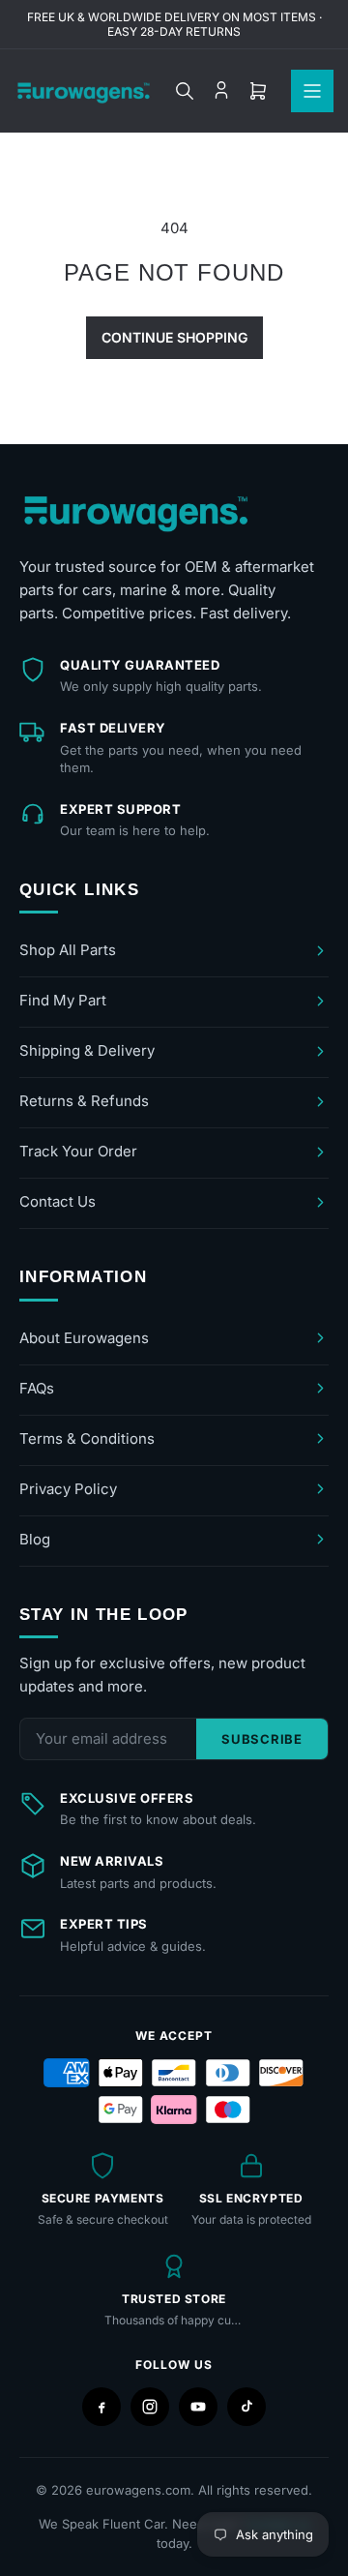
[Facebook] (101, 2407)
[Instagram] (150, 2407)
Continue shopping (174, 337)
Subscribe (262, 1739)
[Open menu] (312, 91)
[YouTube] (198, 2407)
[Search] (185, 91)
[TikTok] (246, 2407)
